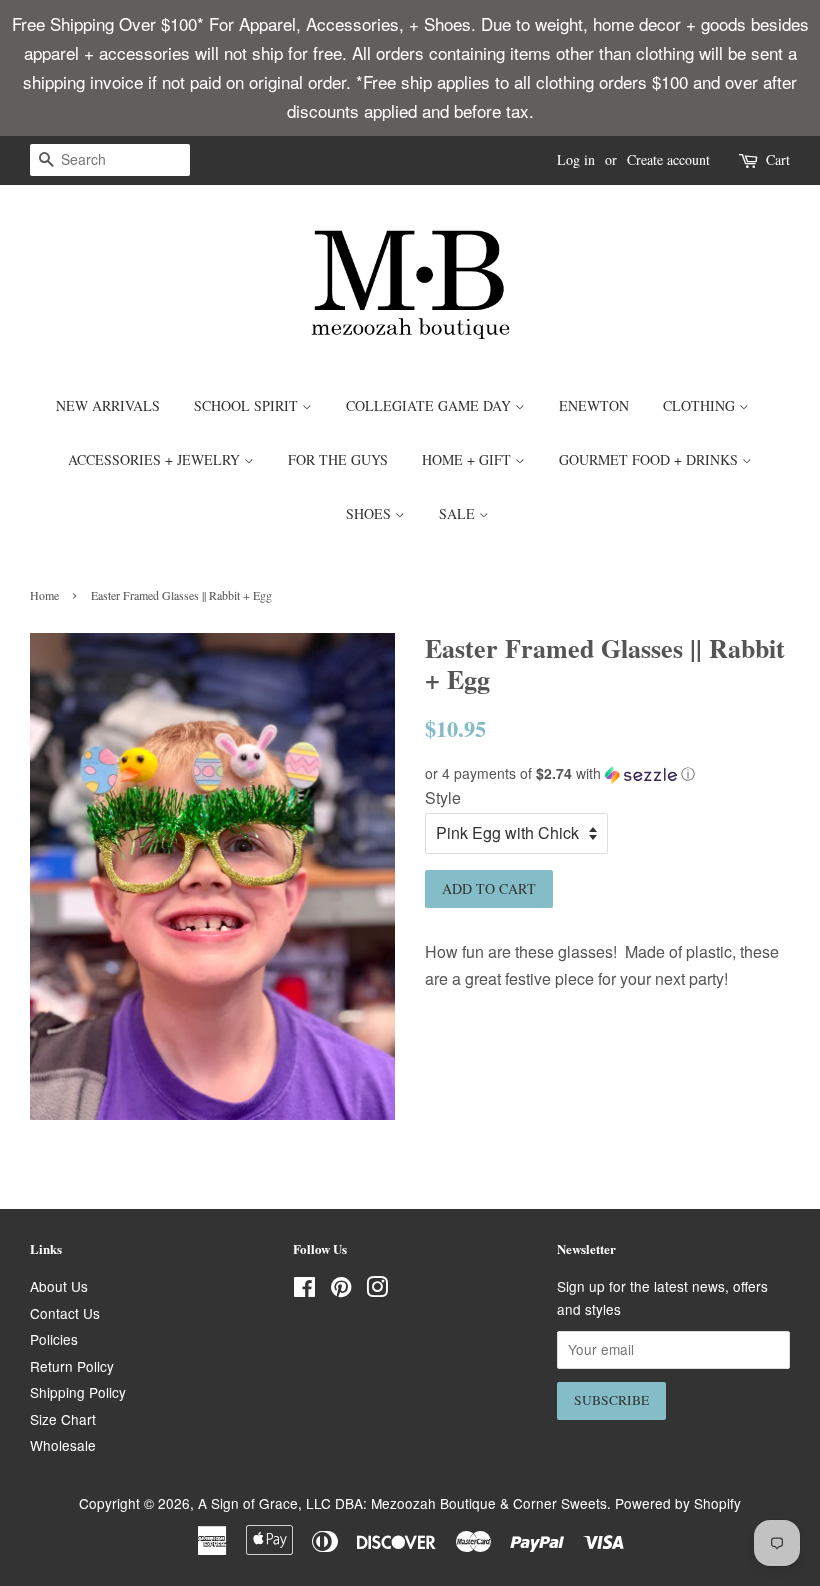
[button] (607, 773)
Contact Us (65, 1313)
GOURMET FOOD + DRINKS (650, 459)
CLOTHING (701, 405)
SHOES (370, 513)
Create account (668, 159)
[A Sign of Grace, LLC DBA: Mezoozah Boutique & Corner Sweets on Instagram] (377, 1290)
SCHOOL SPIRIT (248, 405)
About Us (59, 1286)
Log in (576, 159)
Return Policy (72, 1366)
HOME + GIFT (468, 459)
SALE (459, 513)
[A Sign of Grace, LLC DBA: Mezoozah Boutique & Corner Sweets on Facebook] (304, 1290)
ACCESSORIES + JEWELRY (156, 459)
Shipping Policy (78, 1392)
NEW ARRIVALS (108, 405)
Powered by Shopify (678, 1503)
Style (443, 797)
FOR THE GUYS (338, 459)
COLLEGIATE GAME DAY (430, 405)
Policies (54, 1339)
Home (44, 595)
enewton (594, 405)
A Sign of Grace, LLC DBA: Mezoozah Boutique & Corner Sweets (402, 1503)
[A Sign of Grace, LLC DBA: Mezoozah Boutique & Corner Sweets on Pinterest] (341, 1290)
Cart (778, 159)
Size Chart (63, 1419)
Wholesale (63, 1445)
